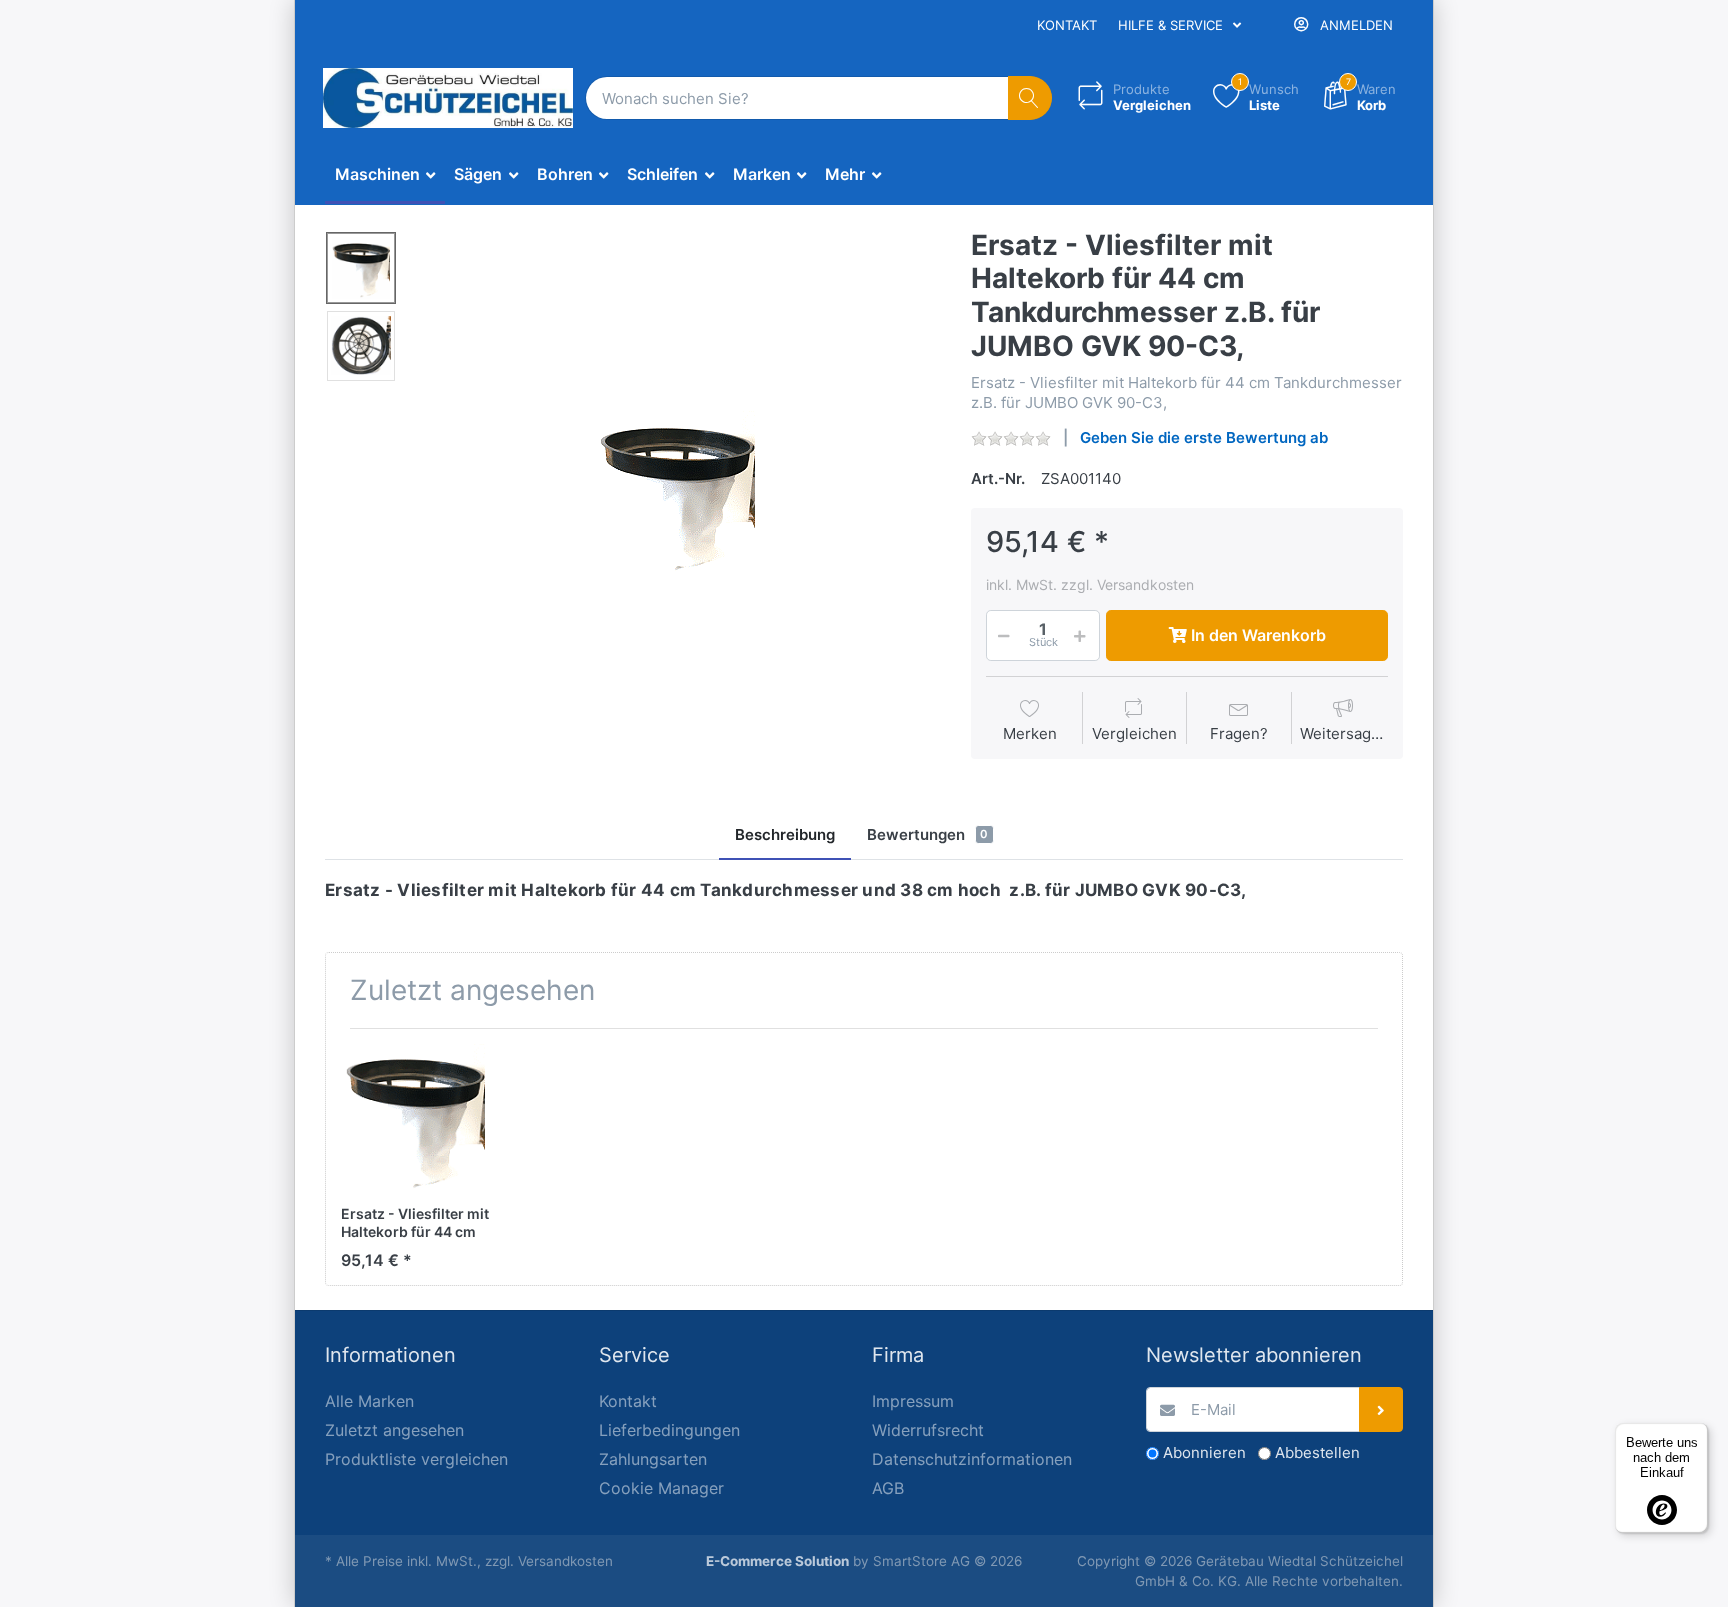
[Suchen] (1030, 98)
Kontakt (1067, 25)
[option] (677, 493)
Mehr (847, 174)
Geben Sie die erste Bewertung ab (1204, 437)
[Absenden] (1381, 1409)
